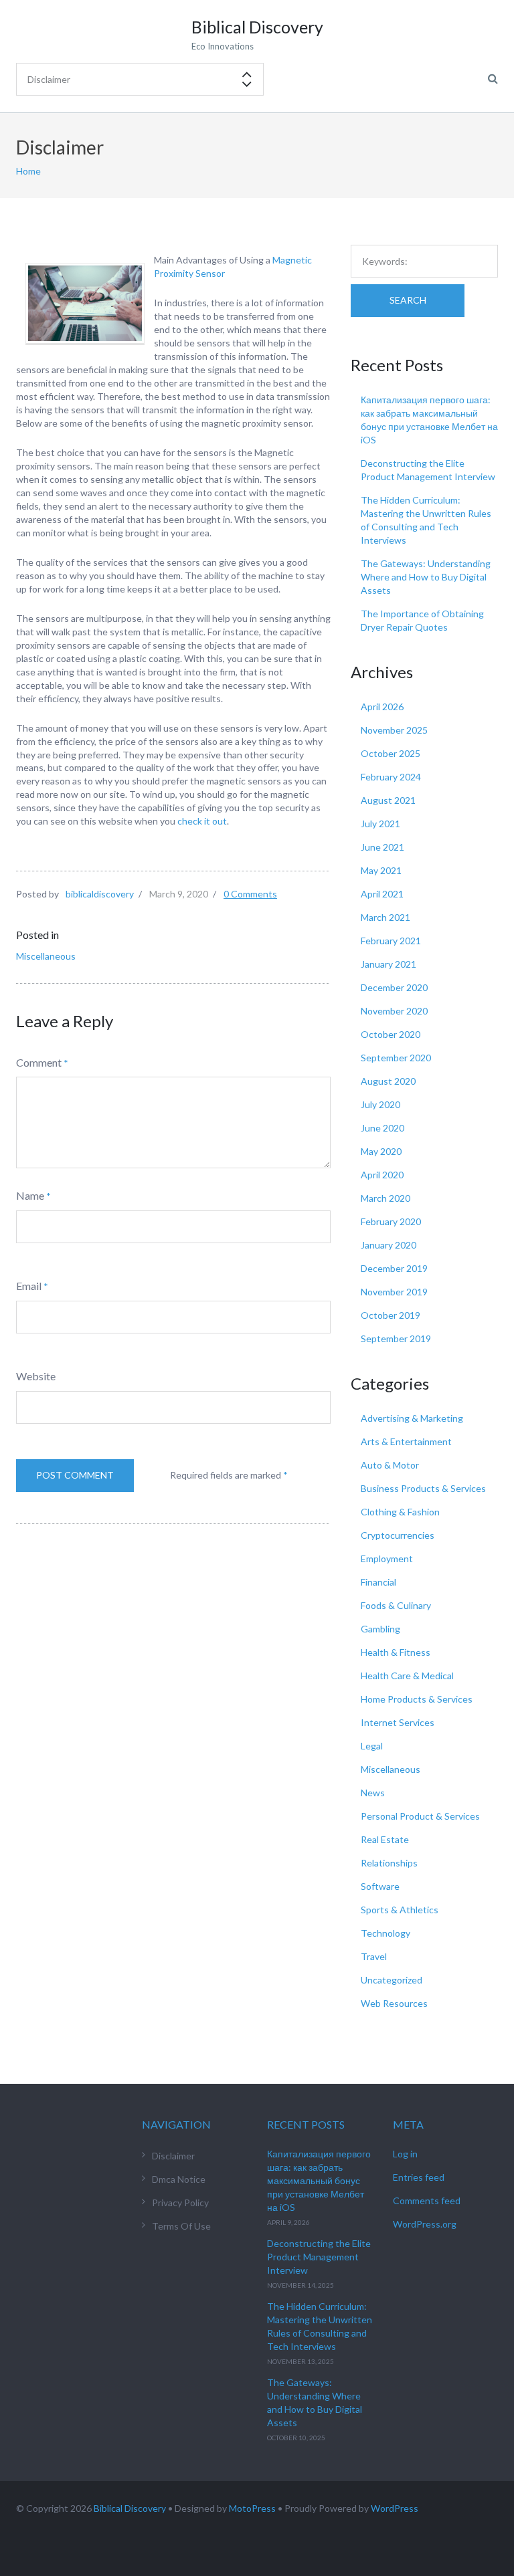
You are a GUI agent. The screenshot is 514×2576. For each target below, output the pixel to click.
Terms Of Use (181, 2226)
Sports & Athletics (400, 1910)
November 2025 (394, 730)
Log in (405, 2154)
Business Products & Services (423, 1488)
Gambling (380, 1629)
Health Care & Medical (407, 1676)
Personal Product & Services (420, 1816)
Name (30, 1195)
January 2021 (389, 964)
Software (380, 1886)
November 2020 (394, 1011)
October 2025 (391, 753)
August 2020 (388, 1081)
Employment (387, 1559)
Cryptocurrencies (398, 1535)
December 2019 (394, 1268)
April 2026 (382, 707)
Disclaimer (173, 2156)
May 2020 (381, 1151)
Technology (385, 1933)
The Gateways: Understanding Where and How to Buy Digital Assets (426, 577)
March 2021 (385, 917)
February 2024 (391, 777)
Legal (372, 1746)
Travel (374, 1956)
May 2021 (381, 870)
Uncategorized (392, 1980)
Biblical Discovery (130, 2508)
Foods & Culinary (396, 1605)
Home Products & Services (417, 1699)
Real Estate (385, 1839)
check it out (202, 821)
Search (408, 300)
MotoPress (252, 2508)
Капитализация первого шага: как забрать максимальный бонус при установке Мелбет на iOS (319, 2180)
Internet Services (398, 1722)
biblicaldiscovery (100, 894)
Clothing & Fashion (400, 1512)
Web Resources (394, 2003)
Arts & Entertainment (406, 1441)
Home (28, 171)
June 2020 (382, 1128)
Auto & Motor (390, 1465)
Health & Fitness (396, 1652)
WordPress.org (425, 2224)
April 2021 (382, 894)
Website (36, 1376)
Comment (39, 1062)
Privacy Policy (180, 2203)
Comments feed (427, 2201)
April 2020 (382, 1175)
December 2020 (394, 987)
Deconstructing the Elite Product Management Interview (319, 2257)
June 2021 (382, 847)
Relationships (389, 1863)
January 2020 (389, 1245)
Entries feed (419, 2177)
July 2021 (380, 824)
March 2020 (385, 1198)
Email (29, 1286)
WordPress (395, 2508)
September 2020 (396, 1058)
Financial (378, 1582)
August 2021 (388, 800)
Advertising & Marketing (412, 1418)
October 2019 (391, 1315)
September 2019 (396, 1338)
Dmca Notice (179, 2179)
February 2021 (391, 941)
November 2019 (394, 1292)
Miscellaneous (46, 956)
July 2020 (380, 1104)
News (373, 1793)
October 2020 (391, 1034)
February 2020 (391, 1221)
